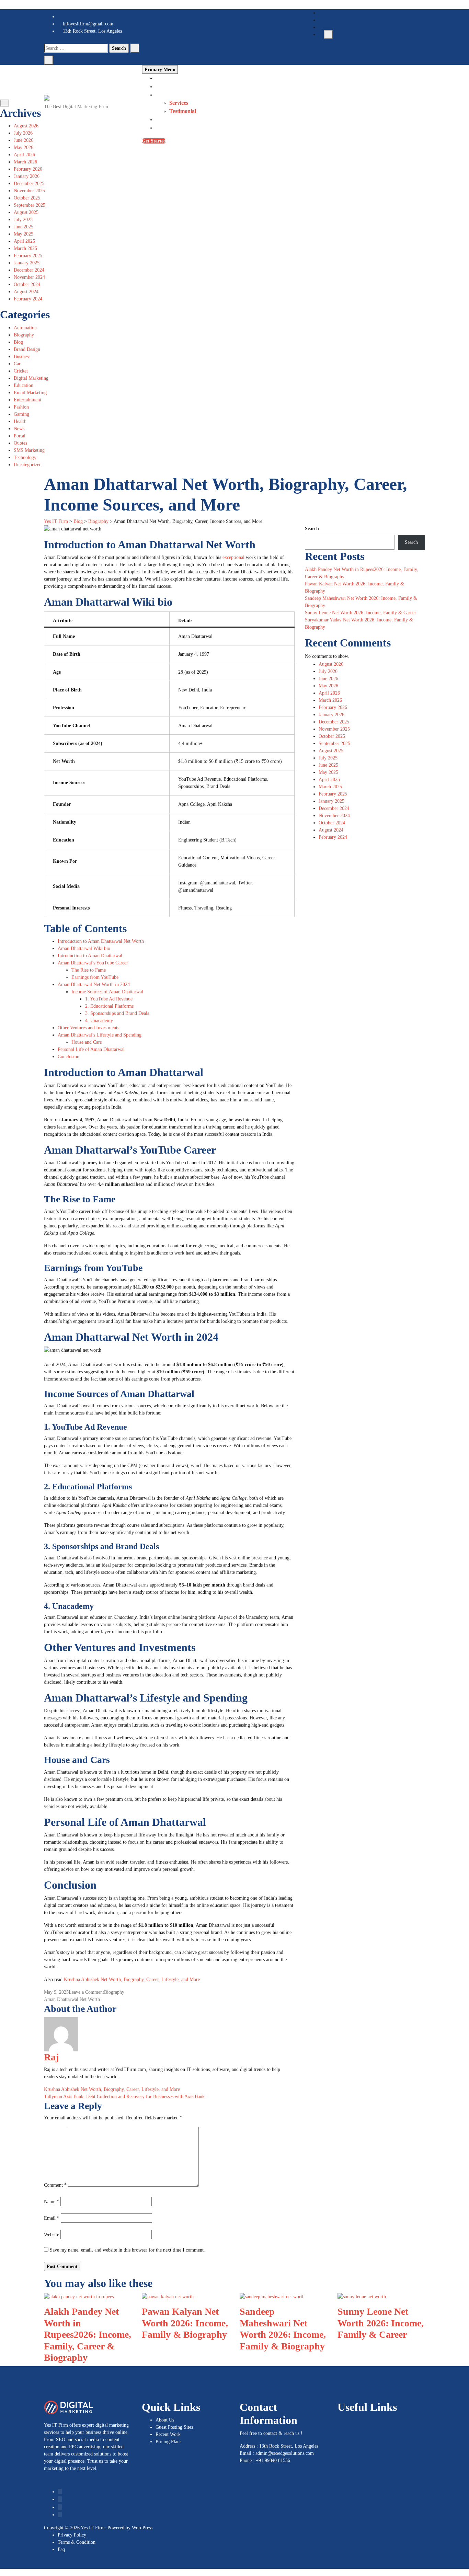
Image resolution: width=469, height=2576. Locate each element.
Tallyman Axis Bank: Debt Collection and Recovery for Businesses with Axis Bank (124, 2097)
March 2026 (25, 162)
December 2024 (29, 270)
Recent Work (168, 2434)
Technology (25, 457)
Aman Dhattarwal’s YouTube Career (93, 963)
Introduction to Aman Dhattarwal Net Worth (101, 941)
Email (52, 2218)
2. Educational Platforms (109, 1006)
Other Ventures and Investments (88, 1028)
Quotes (20, 443)
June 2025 (24, 227)
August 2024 (26, 292)
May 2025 (24, 234)
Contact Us (169, 128)
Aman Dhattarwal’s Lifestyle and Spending (100, 1035)
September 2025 (30, 205)
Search (312, 529)
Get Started (154, 141)
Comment (55, 2185)
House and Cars (87, 1042)
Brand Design (27, 349)
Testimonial (183, 111)
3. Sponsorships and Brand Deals (117, 1013)
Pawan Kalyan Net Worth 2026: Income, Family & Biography (185, 2323)
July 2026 (23, 133)
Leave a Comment (86, 1992)
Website (52, 2235)
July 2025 (23, 220)
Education (24, 385)
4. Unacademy (99, 1021)
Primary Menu (160, 70)
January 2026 (27, 176)
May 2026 (24, 147)
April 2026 (24, 155)
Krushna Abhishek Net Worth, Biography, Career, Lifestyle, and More (132, 1979)
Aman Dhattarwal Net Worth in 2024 (94, 984)
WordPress (142, 2528)
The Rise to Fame (89, 970)
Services (179, 103)
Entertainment (27, 400)
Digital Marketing (31, 378)
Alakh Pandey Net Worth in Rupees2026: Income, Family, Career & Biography (88, 2334)
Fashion (21, 407)
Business (22, 357)
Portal (20, 436)
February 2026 (28, 169)
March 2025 (25, 248)
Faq (61, 2549)
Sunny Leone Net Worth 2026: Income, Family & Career (361, 613)
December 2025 (29, 184)
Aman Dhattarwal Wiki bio (84, 948)
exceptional (234, 557)
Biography (24, 335)
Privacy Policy (72, 2535)
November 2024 (29, 277)
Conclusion (68, 1057)
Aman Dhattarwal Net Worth (72, 1999)
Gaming (21, 414)
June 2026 (24, 140)
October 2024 (27, 284)
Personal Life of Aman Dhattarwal (91, 1049)
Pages (162, 95)
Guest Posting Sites (174, 2427)
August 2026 (26, 126)
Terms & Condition (77, 2542)
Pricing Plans (168, 2442)
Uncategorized (28, 465)
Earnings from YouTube (95, 977)
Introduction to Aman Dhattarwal (90, 956)
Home (162, 78)
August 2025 (26, 212)
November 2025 (29, 191)
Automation (25, 328)
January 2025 (27, 263)
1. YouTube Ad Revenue (109, 999)
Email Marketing (30, 393)
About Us (167, 86)
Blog (161, 119)
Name (52, 2202)
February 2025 (28, 256)
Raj (51, 2057)
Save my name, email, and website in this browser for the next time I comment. (127, 2250)
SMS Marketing (29, 450)
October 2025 (27, 198)
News (19, 429)
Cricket (21, 371)
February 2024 (28, 299)
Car (17, 364)
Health (20, 421)
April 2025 (24, 241)
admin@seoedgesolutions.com (285, 2453)
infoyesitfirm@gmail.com (87, 24)
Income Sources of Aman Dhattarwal (107, 992)
